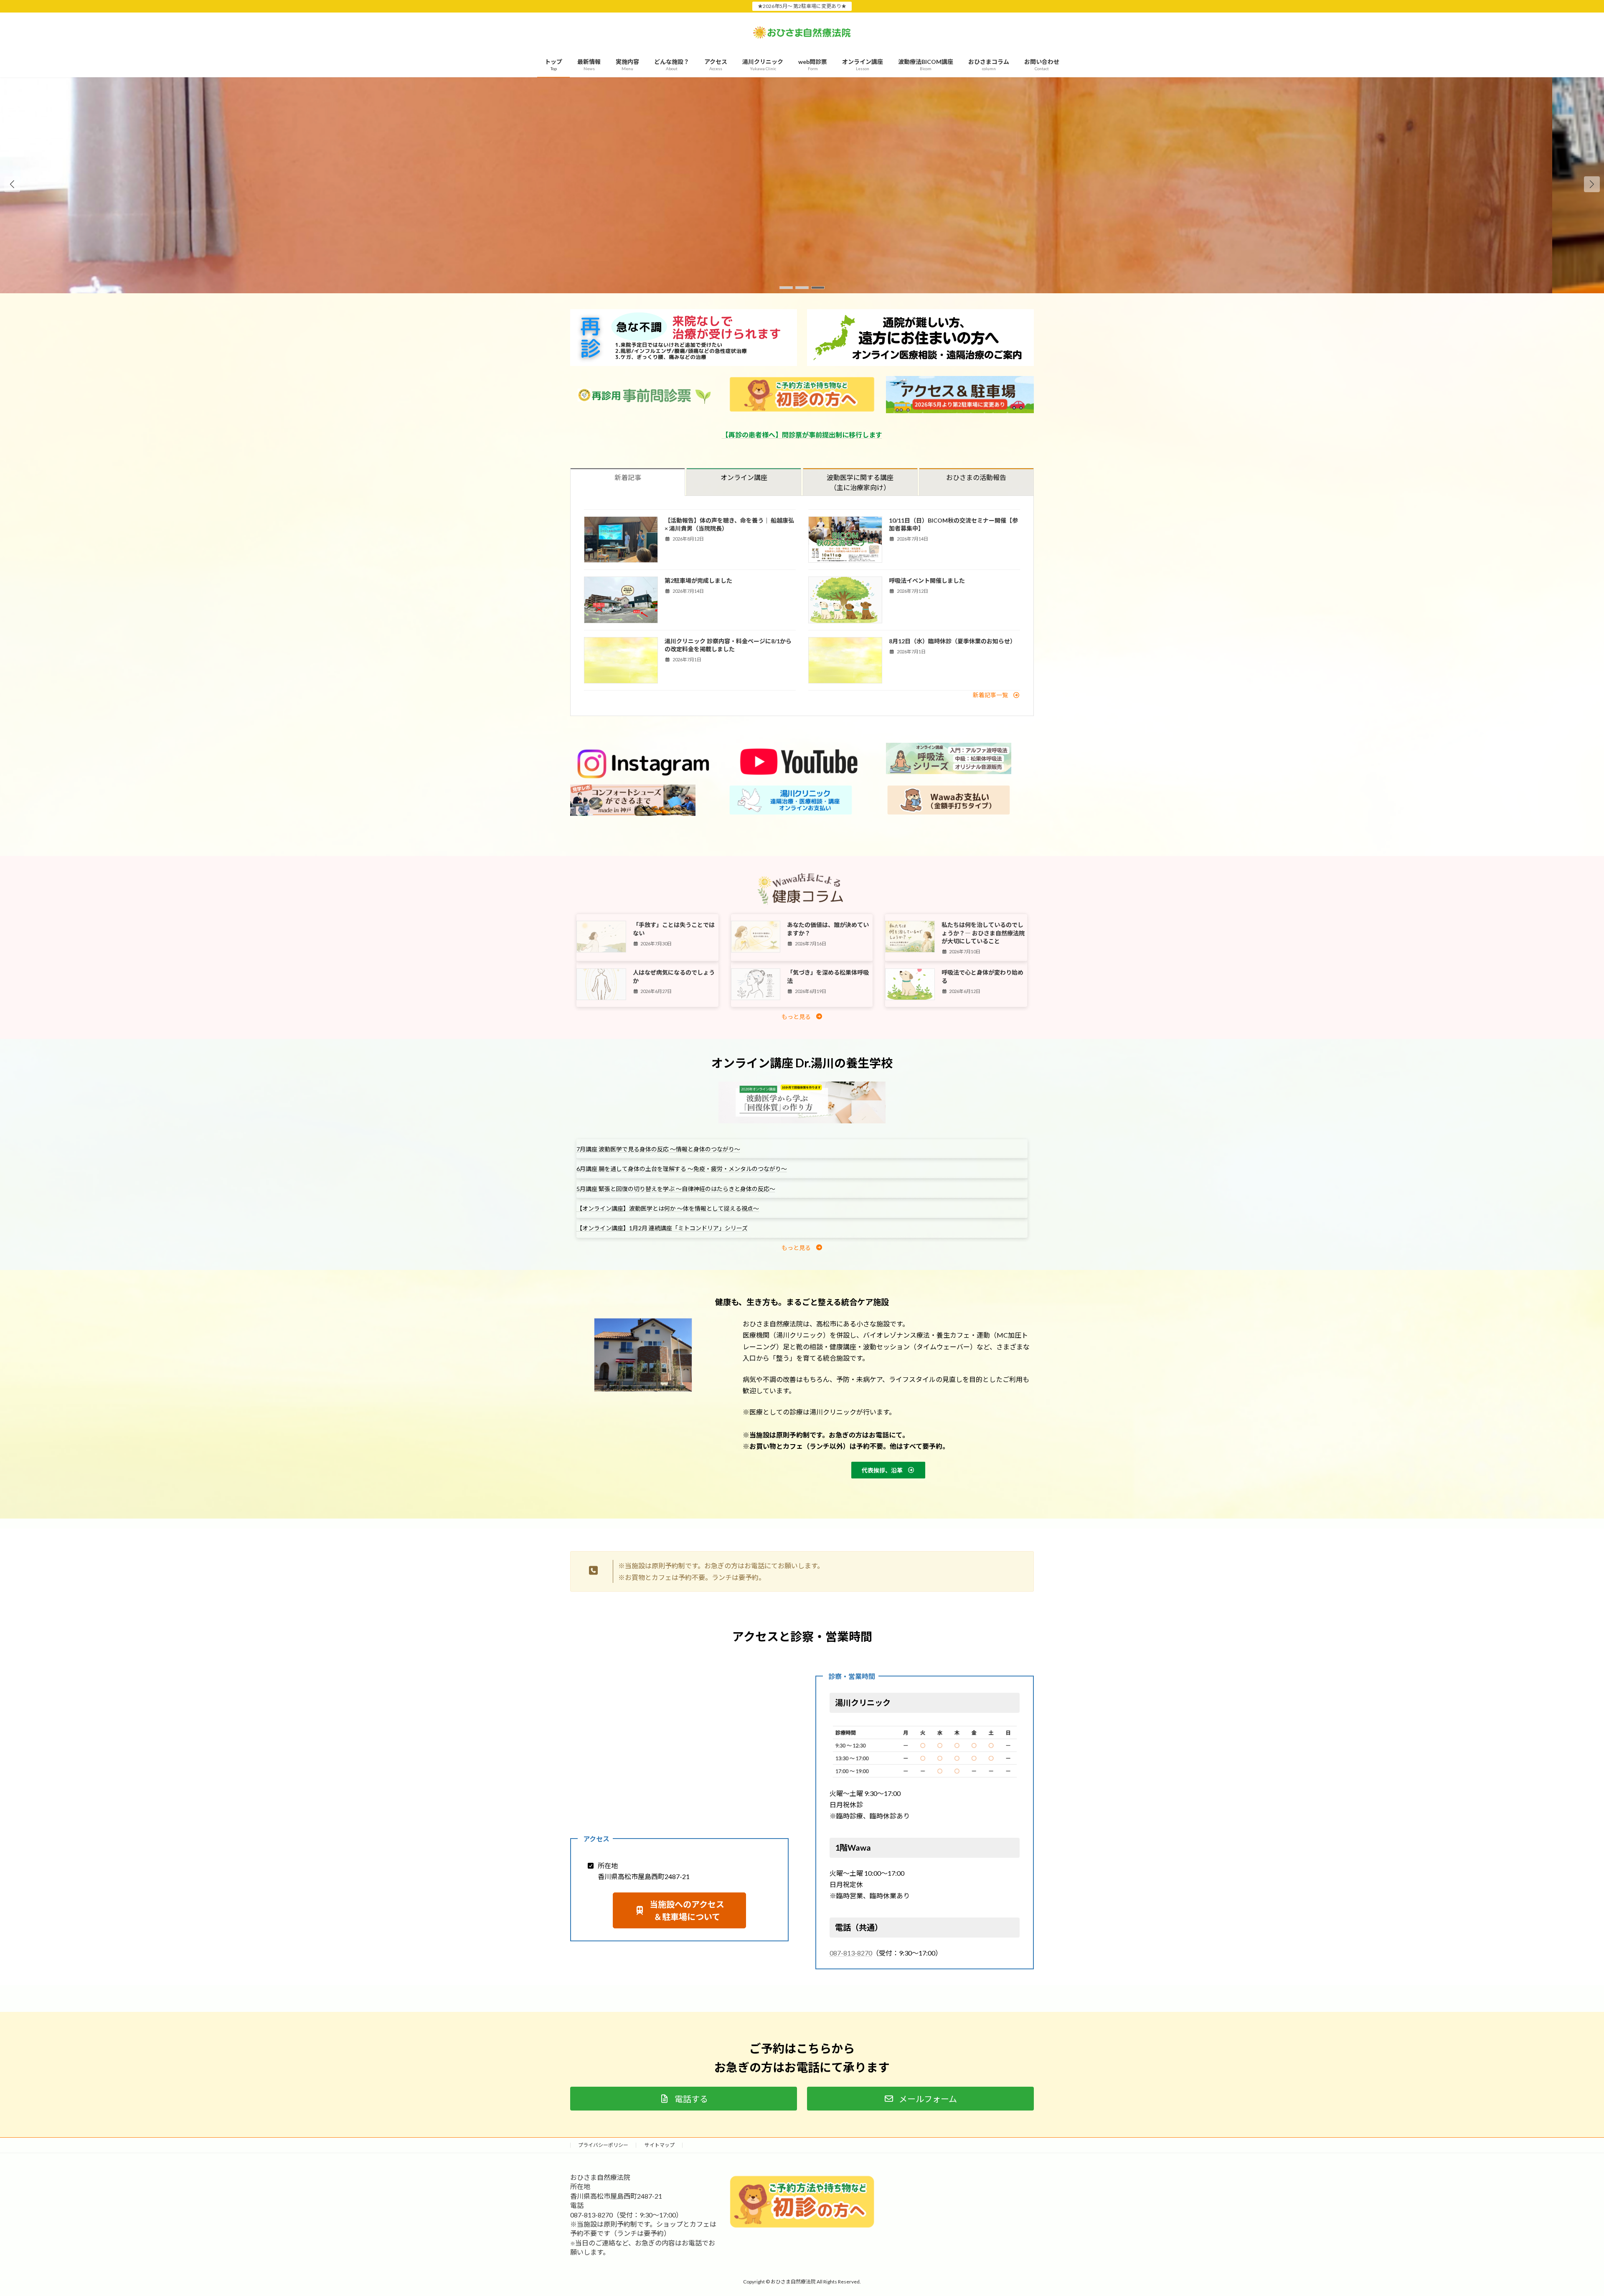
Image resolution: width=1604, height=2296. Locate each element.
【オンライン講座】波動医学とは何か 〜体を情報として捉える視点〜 (668, 1208)
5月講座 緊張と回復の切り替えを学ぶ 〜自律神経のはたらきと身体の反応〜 (676, 1189)
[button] (1592, 184)
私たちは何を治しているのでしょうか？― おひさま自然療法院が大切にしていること (983, 933)
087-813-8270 (851, 1953)
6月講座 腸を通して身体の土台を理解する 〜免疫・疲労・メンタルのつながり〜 (682, 1169)
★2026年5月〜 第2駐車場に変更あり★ (802, 6)
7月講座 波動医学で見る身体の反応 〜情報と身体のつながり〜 (658, 1149)
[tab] (628, 482)
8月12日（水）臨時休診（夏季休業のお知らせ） (952, 641)
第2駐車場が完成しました (698, 580)
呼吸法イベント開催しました (927, 580)
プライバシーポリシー (603, 2145)
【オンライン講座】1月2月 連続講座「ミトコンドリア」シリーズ (662, 1228)
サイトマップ (660, 2145)
